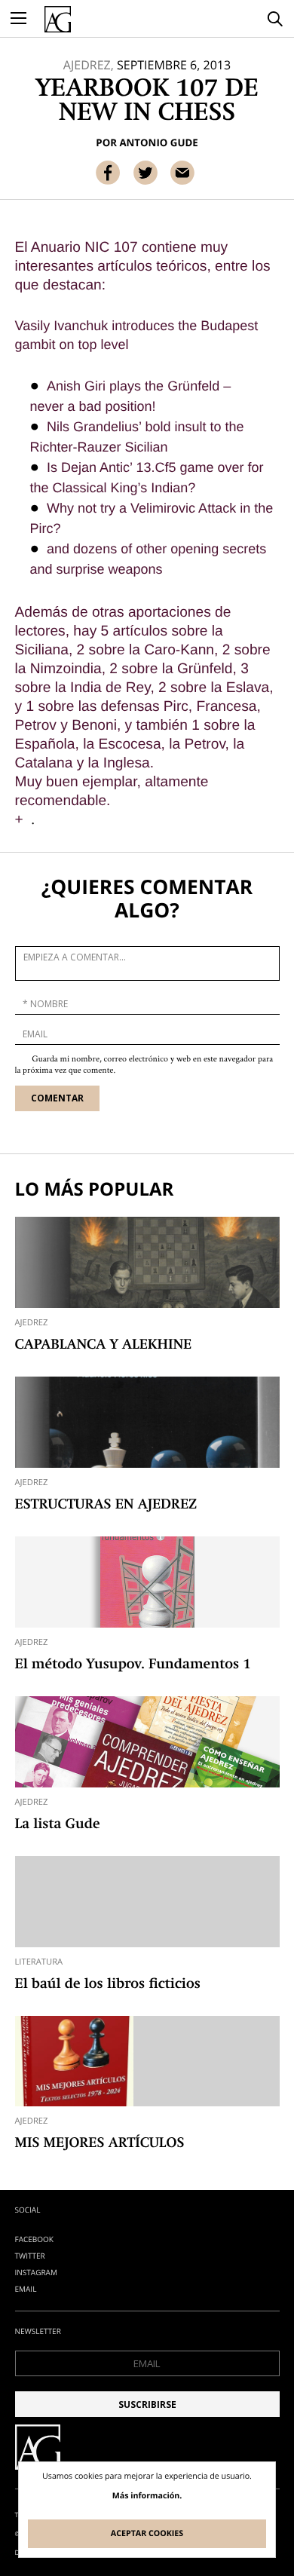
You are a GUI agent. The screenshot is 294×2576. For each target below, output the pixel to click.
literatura (39, 1962)
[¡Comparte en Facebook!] (108, 173)
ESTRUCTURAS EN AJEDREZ (106, 1505)
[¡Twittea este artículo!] (145, 173)
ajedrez (32, 1323)
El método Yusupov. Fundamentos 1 (133, 1665)
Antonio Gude (158, 142)
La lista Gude (58, 1825)
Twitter (30, 2256)
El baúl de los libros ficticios (108, 1985)
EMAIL (26, 2289)
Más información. (147, 2496)
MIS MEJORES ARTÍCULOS (100, 2144)
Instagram (36, 2272)
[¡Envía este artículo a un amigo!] (182, 173)
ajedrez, (89, 65)
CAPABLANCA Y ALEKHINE (104, 1346)
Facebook (34, 2239)
